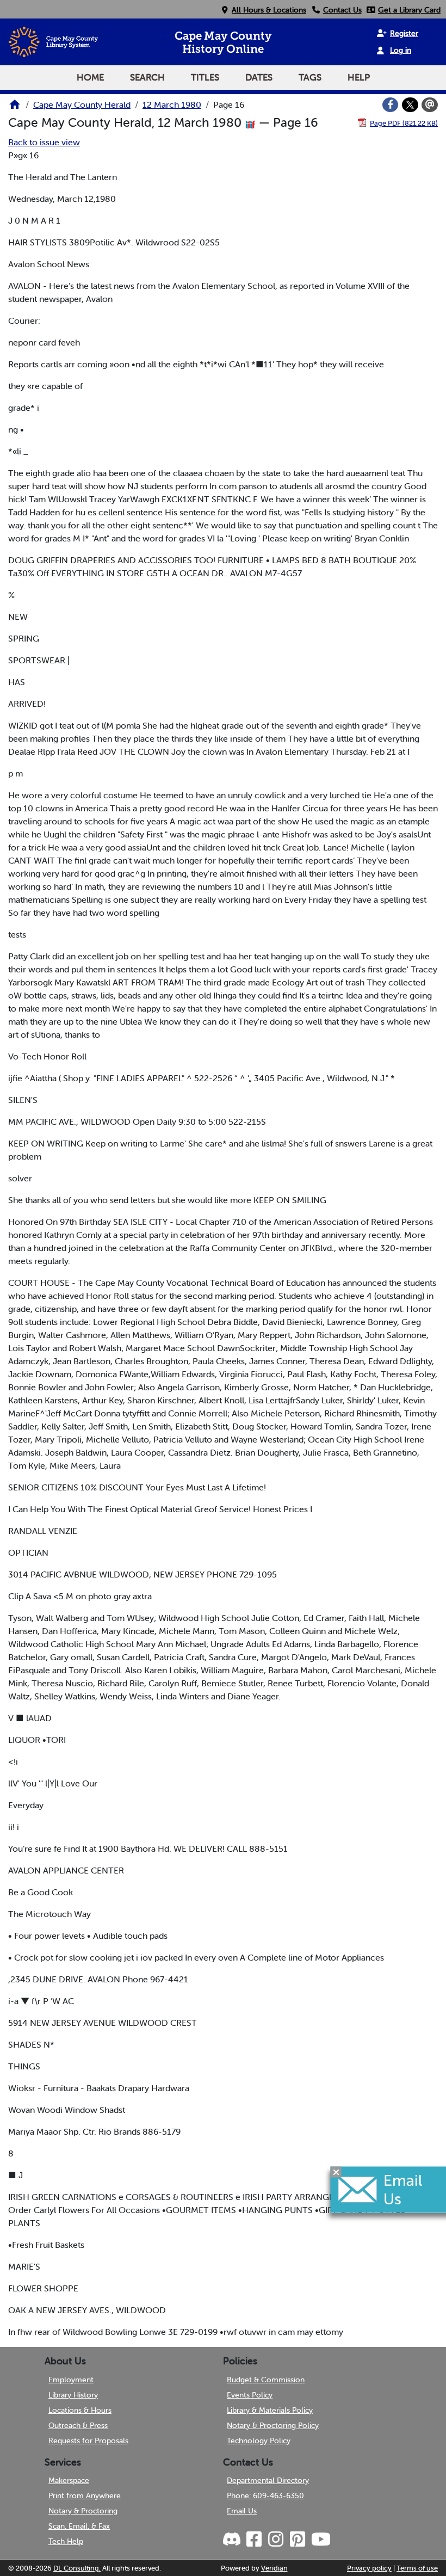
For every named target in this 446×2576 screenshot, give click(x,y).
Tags (310, 77)
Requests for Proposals (88, 2441)
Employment (71, 2380)
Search (147, 77)
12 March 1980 (172, 104)
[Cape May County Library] (15, 108)
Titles (205, 77)
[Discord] (233, 2540)
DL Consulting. (77, 2568)
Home (90, 77)
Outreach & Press (78, 2425)
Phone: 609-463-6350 (265, 2495)
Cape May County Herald (82, 104)
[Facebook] (391, 105)
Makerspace (69, 2480)
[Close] (336, 2172)
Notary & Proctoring (83, 2511)
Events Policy (250, 2395)
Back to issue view (44, 142)
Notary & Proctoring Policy (273, 2425)
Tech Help (66, 2541)
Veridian (274, 2568)
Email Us (242, 2511)
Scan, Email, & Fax (79, 2526)
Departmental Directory (268, 2480)
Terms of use (417, 2568)
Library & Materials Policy (270, 2410)
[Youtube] (320, 2540)
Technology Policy (259, 2441)
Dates (259, 77)
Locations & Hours (80, 2410)
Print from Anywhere (85, 2495)
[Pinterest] (297, 2540)
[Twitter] (410, 105)
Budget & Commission (266, 2380)
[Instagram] (275, 2540)
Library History (73, 2395)
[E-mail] (430, 105)
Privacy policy (369, 2568)
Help (359, 77)
